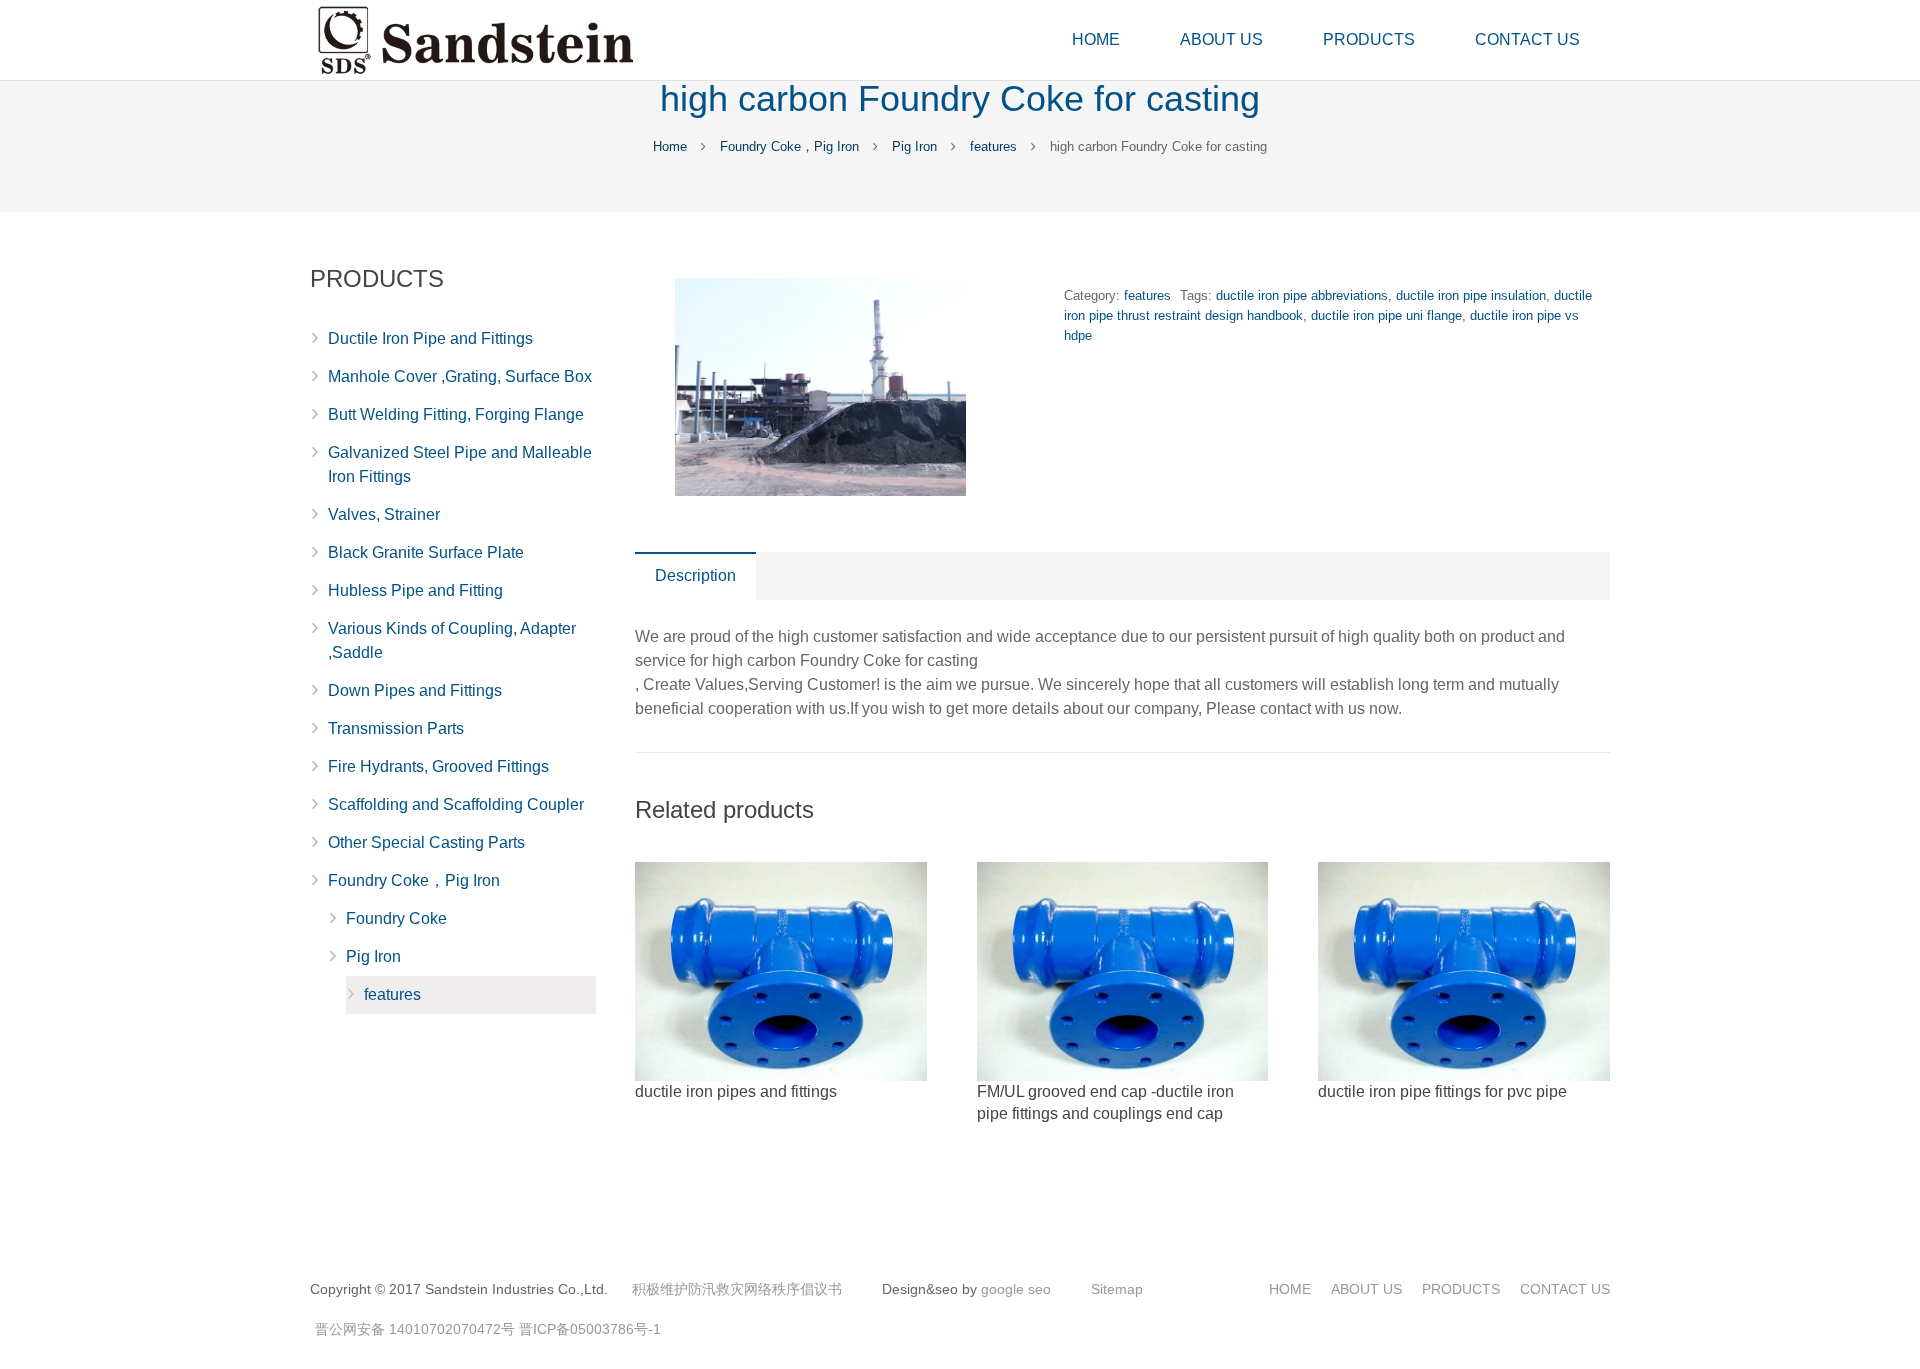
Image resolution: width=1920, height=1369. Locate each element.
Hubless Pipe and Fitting (415, 590)
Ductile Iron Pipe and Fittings (430, 338)
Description (695, 575)
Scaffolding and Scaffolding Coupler (456, 804)
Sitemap (1117, 1289)
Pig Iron (914, 146)
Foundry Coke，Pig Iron (789, 146)
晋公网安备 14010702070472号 (415, 1329)
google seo (1016, 1289)
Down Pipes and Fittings (415, 690)
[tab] (695, 576)
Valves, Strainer (384, 514)
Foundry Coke (396, 918)
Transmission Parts (396, 728)
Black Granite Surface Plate (426, 552)
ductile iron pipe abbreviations (1302, 295)
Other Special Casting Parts (426, 842)
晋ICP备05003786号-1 (590, 1329)
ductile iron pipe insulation (1471, 295)
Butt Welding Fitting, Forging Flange (456, 414)
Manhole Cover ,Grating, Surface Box (460, 376)
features (993, 146)
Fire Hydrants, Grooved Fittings (438, 766)
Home (670, 146)
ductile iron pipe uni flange (1386, 315)
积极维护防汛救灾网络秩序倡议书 (737, 1289)
